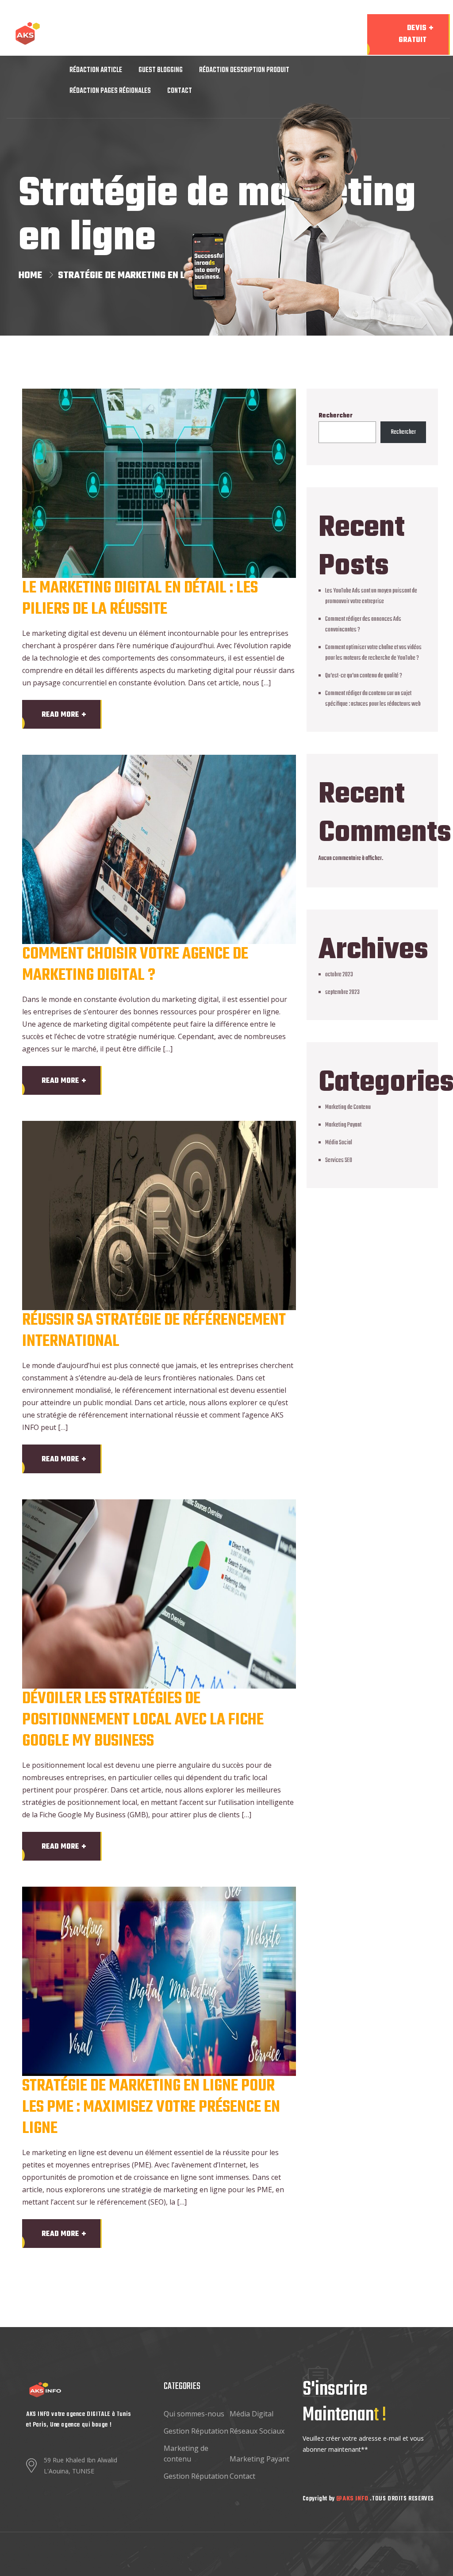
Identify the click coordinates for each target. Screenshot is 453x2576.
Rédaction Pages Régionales (110, 91)
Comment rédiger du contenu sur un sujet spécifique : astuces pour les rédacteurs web (373, 699)
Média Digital (251, 2414)
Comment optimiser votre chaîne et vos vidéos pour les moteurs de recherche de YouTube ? (373, 653)
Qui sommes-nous (194, 2414)
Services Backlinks (124, 29)
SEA (158, 50)
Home (33, 275)
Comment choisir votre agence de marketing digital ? (135, 965)
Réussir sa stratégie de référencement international (154, 1331)
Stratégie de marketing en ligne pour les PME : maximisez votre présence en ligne (151, 2108)
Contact (180, 91)
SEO (75, 29)
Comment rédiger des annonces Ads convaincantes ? (363, 625)
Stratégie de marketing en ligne (131, 275)
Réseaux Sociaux (257, 2431)
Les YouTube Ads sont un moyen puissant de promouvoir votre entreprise (371, 596)
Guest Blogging (161, 70)
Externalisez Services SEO (250, 29)
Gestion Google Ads (207, 50)
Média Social (339, 1143)
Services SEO (339, 1160)
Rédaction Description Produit (244, 70)
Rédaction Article (96, 70)
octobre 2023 (339, 975)
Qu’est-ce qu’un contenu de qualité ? (364, 676)
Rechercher (336, 416)
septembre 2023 (342, 992)
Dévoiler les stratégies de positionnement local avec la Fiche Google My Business (143, 1720)
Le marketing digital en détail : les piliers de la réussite (140, 599)
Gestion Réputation (196, 2431)
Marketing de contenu (186, 2454)
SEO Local (182, 29)
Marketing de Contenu (283, 50)
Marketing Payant (343, 1125)
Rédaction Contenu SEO (103, 50)
